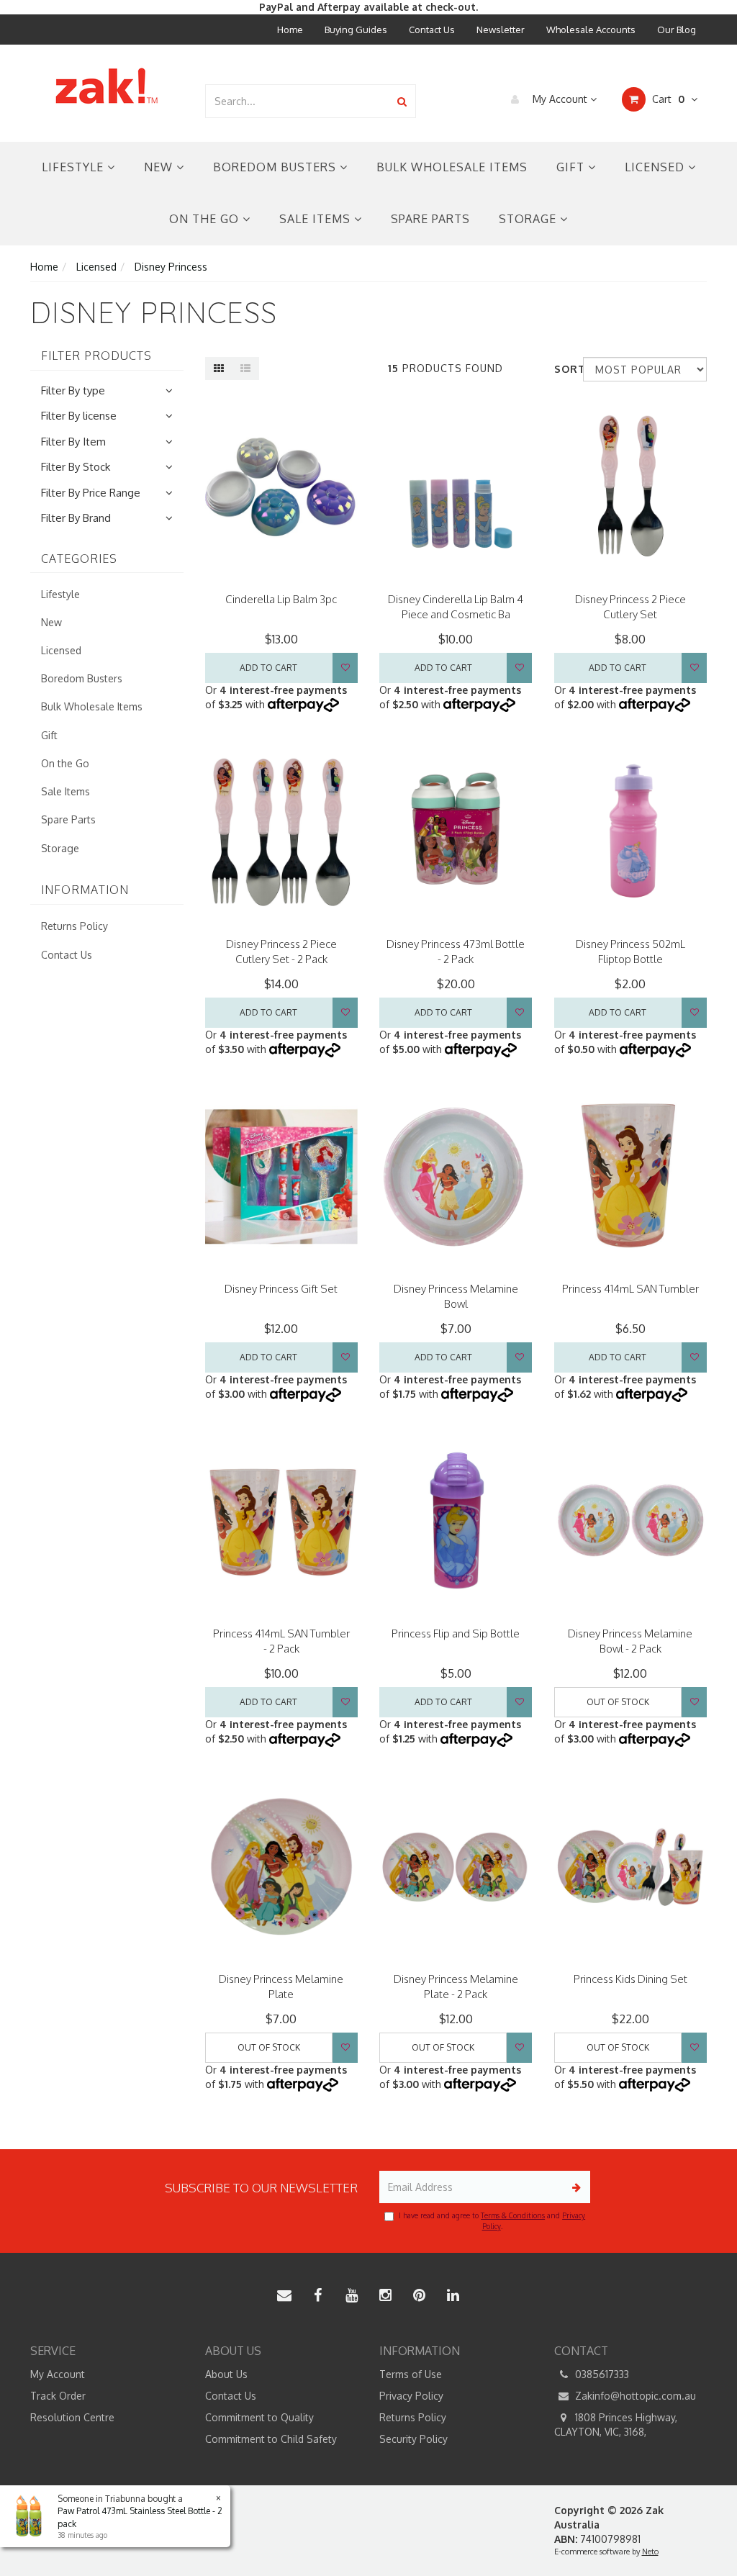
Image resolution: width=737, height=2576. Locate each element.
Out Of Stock (618, 1702)
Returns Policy (74, 926)
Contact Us (432, 30)
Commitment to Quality (259, 2417)
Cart (667, 99)
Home (290, 30)
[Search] (402, 101)
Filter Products (96, 356)
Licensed (656, 167)
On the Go (206, 219)
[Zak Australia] (107, 86)
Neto (650, 2552)
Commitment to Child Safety (271, 2439)
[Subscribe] (574, 2187)
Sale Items (317, 219)
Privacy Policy (411, 2396)
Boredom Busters (276, 167)
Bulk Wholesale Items (452, 167)
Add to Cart (268, 668)
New (160, 167)
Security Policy (413, 2439)
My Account (560, 99)
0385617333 (601, 2374)
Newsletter (501, 30)
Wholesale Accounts (591, 30)
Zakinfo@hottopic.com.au (634, 2396)
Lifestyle (74, 167)
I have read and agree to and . (492, 2220)
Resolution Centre (72, 2417)
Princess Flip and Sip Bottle (456, 1633)
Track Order (58, 2396)
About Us (226, 2374)
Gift (572, 167)
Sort (563, 369)
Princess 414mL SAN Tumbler (630, 1289)
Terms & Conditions (513, 2215)
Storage (529, 219)
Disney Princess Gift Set (281, 1289)
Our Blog (677, 30)
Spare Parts (430, 219)
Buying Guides (356, 30)
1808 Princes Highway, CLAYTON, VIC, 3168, (616, 2424)
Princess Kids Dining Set (630, 1979)
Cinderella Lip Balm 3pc (281, 599)
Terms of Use (411, 2374)
